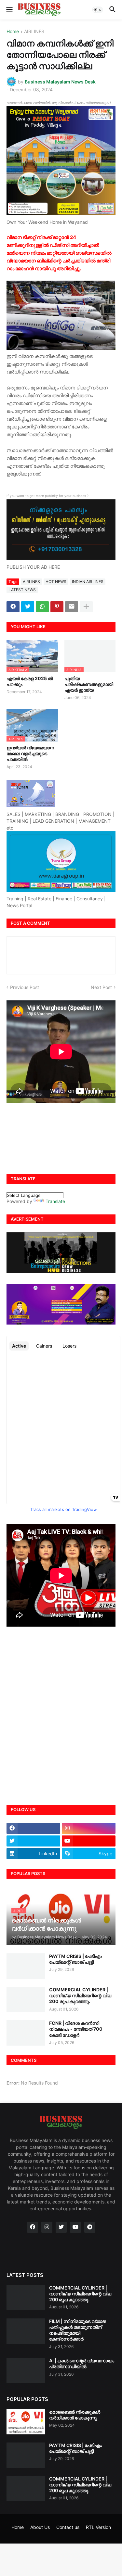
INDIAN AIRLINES (88, 582)
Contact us (68, 2527)
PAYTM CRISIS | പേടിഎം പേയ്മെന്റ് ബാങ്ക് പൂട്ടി (76, 1959)
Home (13, 32)
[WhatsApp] (42, 607)
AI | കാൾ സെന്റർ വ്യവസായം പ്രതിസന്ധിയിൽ (82, 2363)
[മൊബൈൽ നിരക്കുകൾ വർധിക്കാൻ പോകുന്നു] (26, 2422)
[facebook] (33, 1828)
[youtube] (89, 1841)
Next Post (101, 987)
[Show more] (86, 607)
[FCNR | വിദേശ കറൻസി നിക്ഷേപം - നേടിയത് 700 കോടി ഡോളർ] (26, 2033)
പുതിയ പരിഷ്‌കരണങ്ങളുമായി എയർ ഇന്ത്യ (89, 684)
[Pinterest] (57, 607)
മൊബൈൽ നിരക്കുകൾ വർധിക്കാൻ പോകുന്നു (75, 2415)
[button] (9, 10)
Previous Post (25, 987)
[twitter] (33, 1841)
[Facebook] (13, 607)
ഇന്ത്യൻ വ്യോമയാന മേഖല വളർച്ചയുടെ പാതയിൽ (30, 753)
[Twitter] (28, 607)
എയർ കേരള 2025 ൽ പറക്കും (30, 681)
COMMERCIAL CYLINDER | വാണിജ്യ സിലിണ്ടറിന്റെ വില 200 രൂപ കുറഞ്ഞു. (80, 1995)
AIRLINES (34, 32)
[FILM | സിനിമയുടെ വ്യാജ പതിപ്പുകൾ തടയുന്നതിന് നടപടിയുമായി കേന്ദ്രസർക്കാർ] (26, 2331)
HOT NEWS (56, 582)
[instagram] (89, 1828)
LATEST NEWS (22, 590)
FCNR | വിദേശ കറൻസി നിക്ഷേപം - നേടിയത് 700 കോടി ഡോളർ (76, 2029)
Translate (55, 1201)
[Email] (72, 607)
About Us (40, 2527)
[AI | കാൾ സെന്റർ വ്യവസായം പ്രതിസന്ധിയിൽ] (26, 2370)
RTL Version (98, 2527)
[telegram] (90, 2227)
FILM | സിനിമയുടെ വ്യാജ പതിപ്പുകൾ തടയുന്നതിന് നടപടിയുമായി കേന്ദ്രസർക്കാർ (78, 2330)
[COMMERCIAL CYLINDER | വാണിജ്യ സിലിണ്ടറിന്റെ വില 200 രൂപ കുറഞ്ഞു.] (26, 1999)
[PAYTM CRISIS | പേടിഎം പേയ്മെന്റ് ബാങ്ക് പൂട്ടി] (26, 1966)
